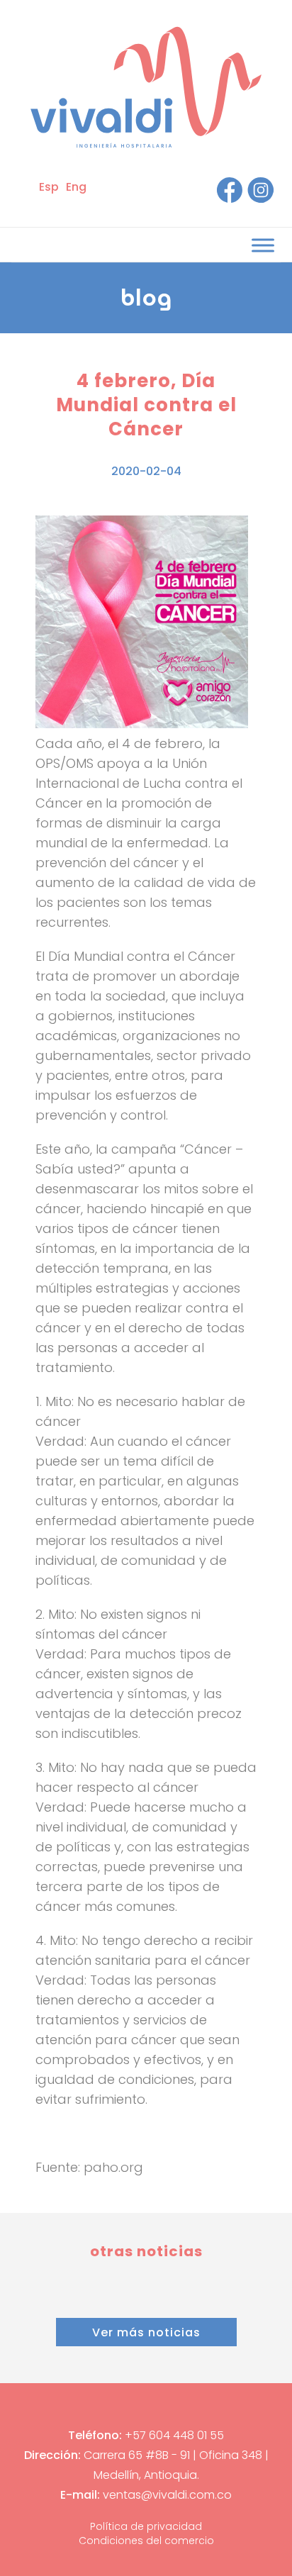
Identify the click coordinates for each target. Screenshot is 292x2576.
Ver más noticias (146, 2332)
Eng (76, 187)
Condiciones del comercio (146, 2541)
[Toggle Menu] (263, 245)
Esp (49, 187)
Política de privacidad (146, 2526)
